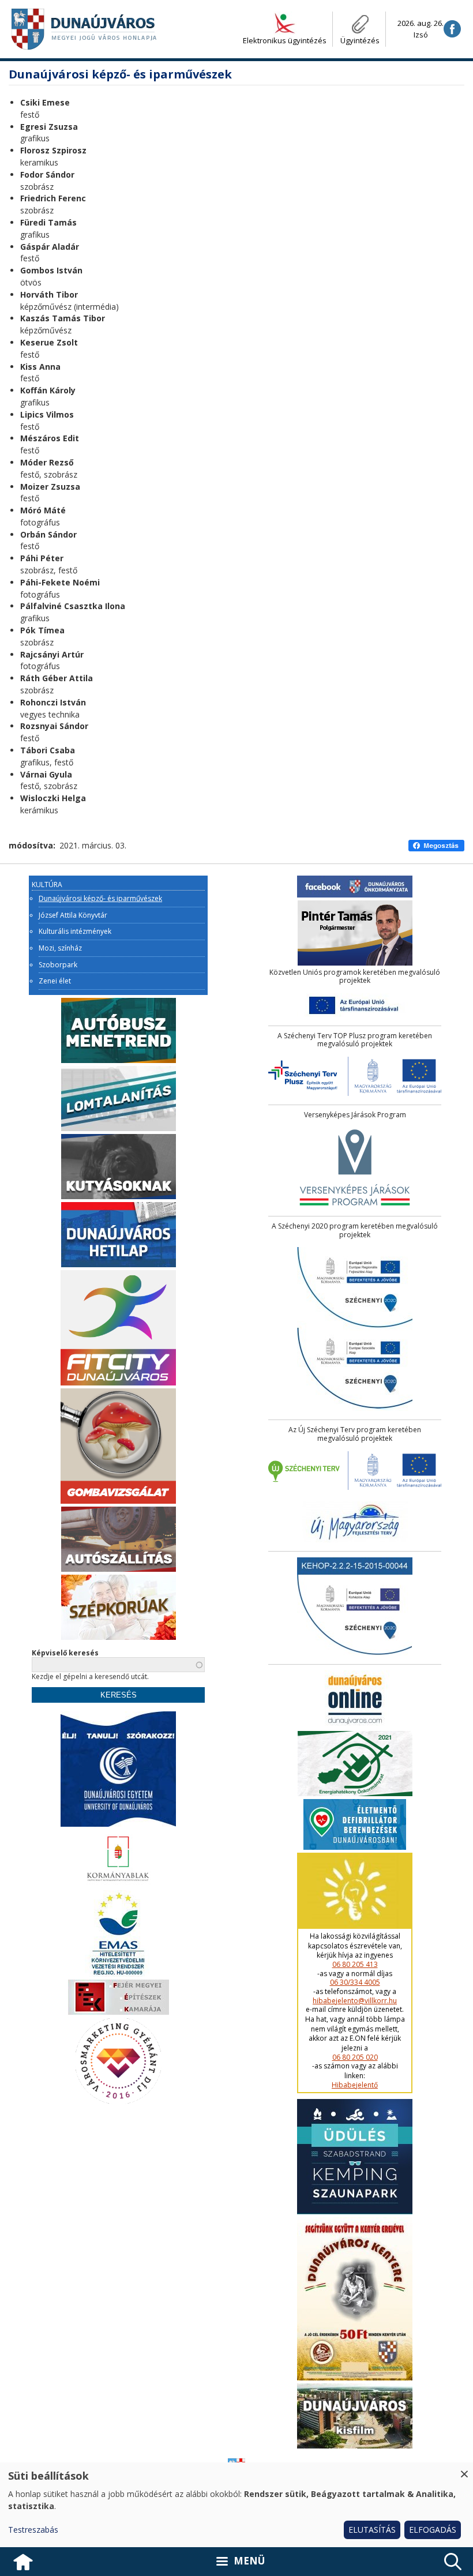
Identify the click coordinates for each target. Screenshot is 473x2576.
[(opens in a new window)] (452, 29)
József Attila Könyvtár (73, 915)
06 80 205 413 (355, 1965)
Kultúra (47, 885)
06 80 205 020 (355, 2057)
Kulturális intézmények (75, 932)
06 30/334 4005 (355, 1982)
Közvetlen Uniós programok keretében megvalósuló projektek (355, 977)
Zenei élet (55, 981)
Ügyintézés (360, 40)
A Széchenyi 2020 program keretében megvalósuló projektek (355, 1231)
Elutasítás (372, 2530)
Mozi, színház (60, 948)
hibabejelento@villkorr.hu (355, 2001)
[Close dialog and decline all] (464, 2470)
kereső (453, 2562)
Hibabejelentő (355, 2085)
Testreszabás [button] (33, 2530)
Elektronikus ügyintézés (285, 40)
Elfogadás (433, 2530)
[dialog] (236, 2505)
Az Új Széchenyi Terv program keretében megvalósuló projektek (355, 1434)
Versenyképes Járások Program (355, 1115)
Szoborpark (58, 965)
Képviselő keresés (65, 1653)
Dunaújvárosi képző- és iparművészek (100, 899)
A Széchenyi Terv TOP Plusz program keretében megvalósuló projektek (355, 1040)
